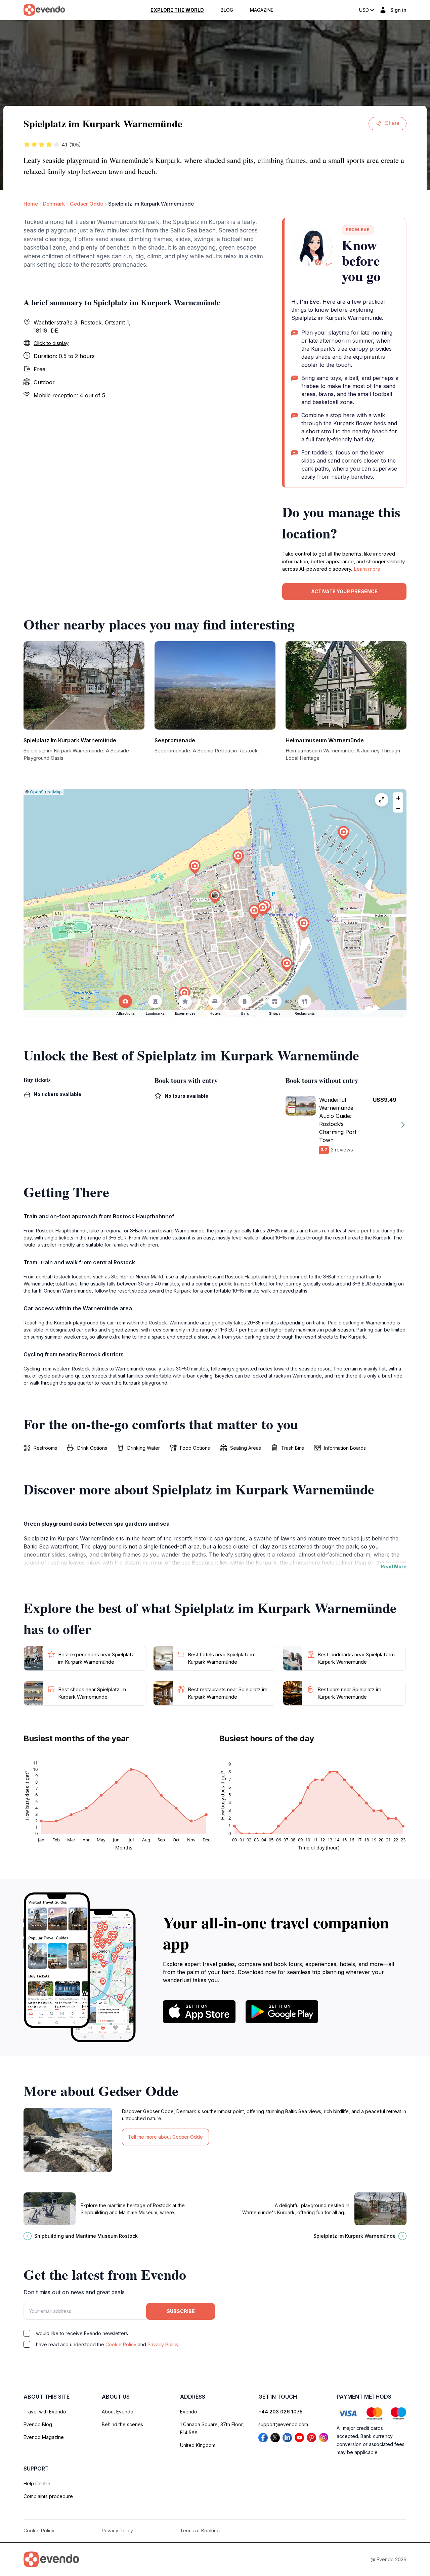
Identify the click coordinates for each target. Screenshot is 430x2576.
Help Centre (37, 2483)
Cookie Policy (121, 2344)
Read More (394, 1566)
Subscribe (181, 2311)
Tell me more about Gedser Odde (165, 2137)
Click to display (51, 343)
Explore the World (177, 10)
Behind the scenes (122, 2424)
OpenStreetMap (46, 792)
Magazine (262, 10)
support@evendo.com (283, 2424)
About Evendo (118, 2412)
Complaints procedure (48, 2496)
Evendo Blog (38, 2424)
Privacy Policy (163, 2344)
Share (392, 123)
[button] (215, 897)
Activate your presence (344, 591)
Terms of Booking (200, 2530)
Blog (227, 10)
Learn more (367, 569)
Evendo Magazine (44, 2437)
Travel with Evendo (45, 2412)
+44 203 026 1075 (281, 2412)
